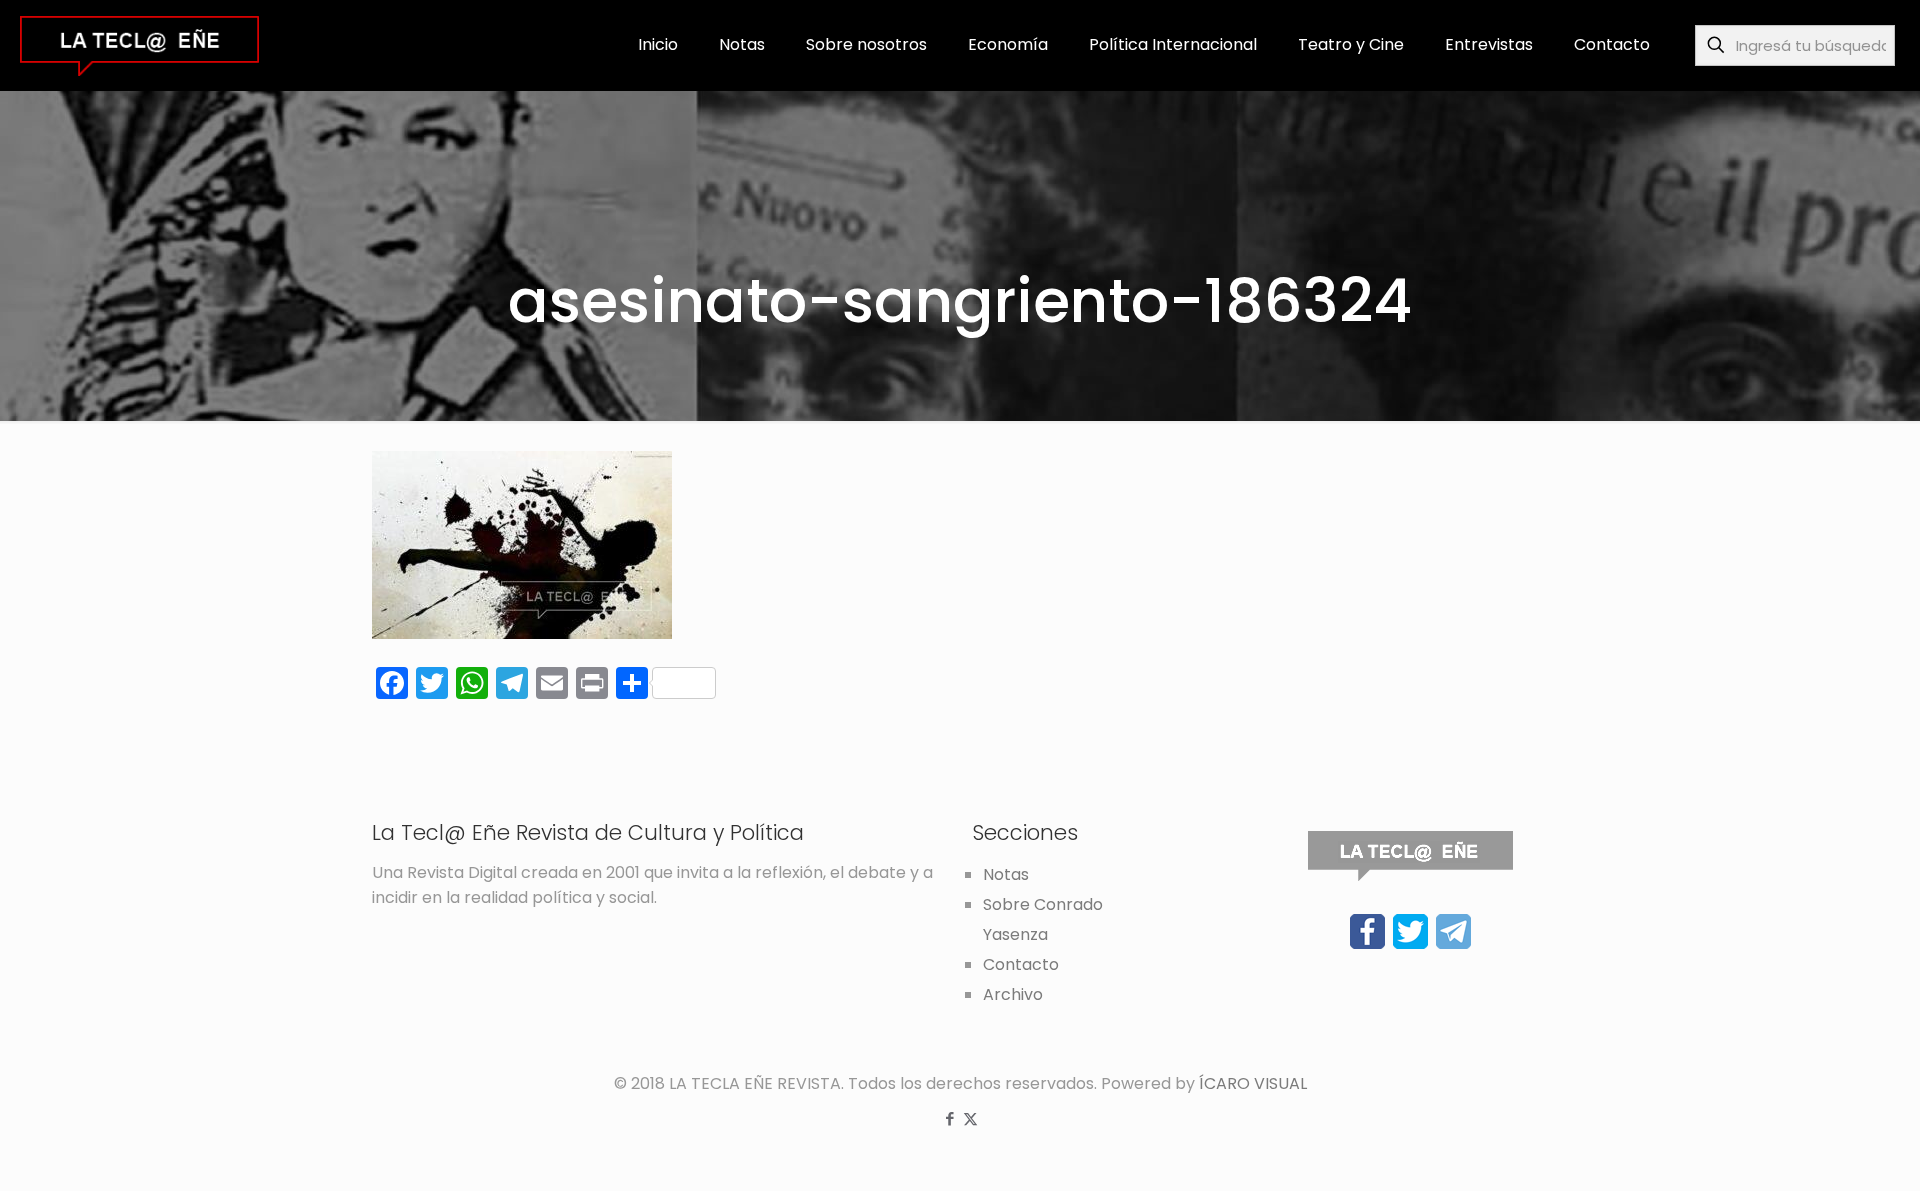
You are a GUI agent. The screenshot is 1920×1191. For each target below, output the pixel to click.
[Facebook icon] (949, 1118)
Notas (1006, 874)
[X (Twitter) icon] (970, 1118)
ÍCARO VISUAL (1253, 1083)
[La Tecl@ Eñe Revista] (139, 45)
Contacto (1021, 964)
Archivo (1013, 994)
